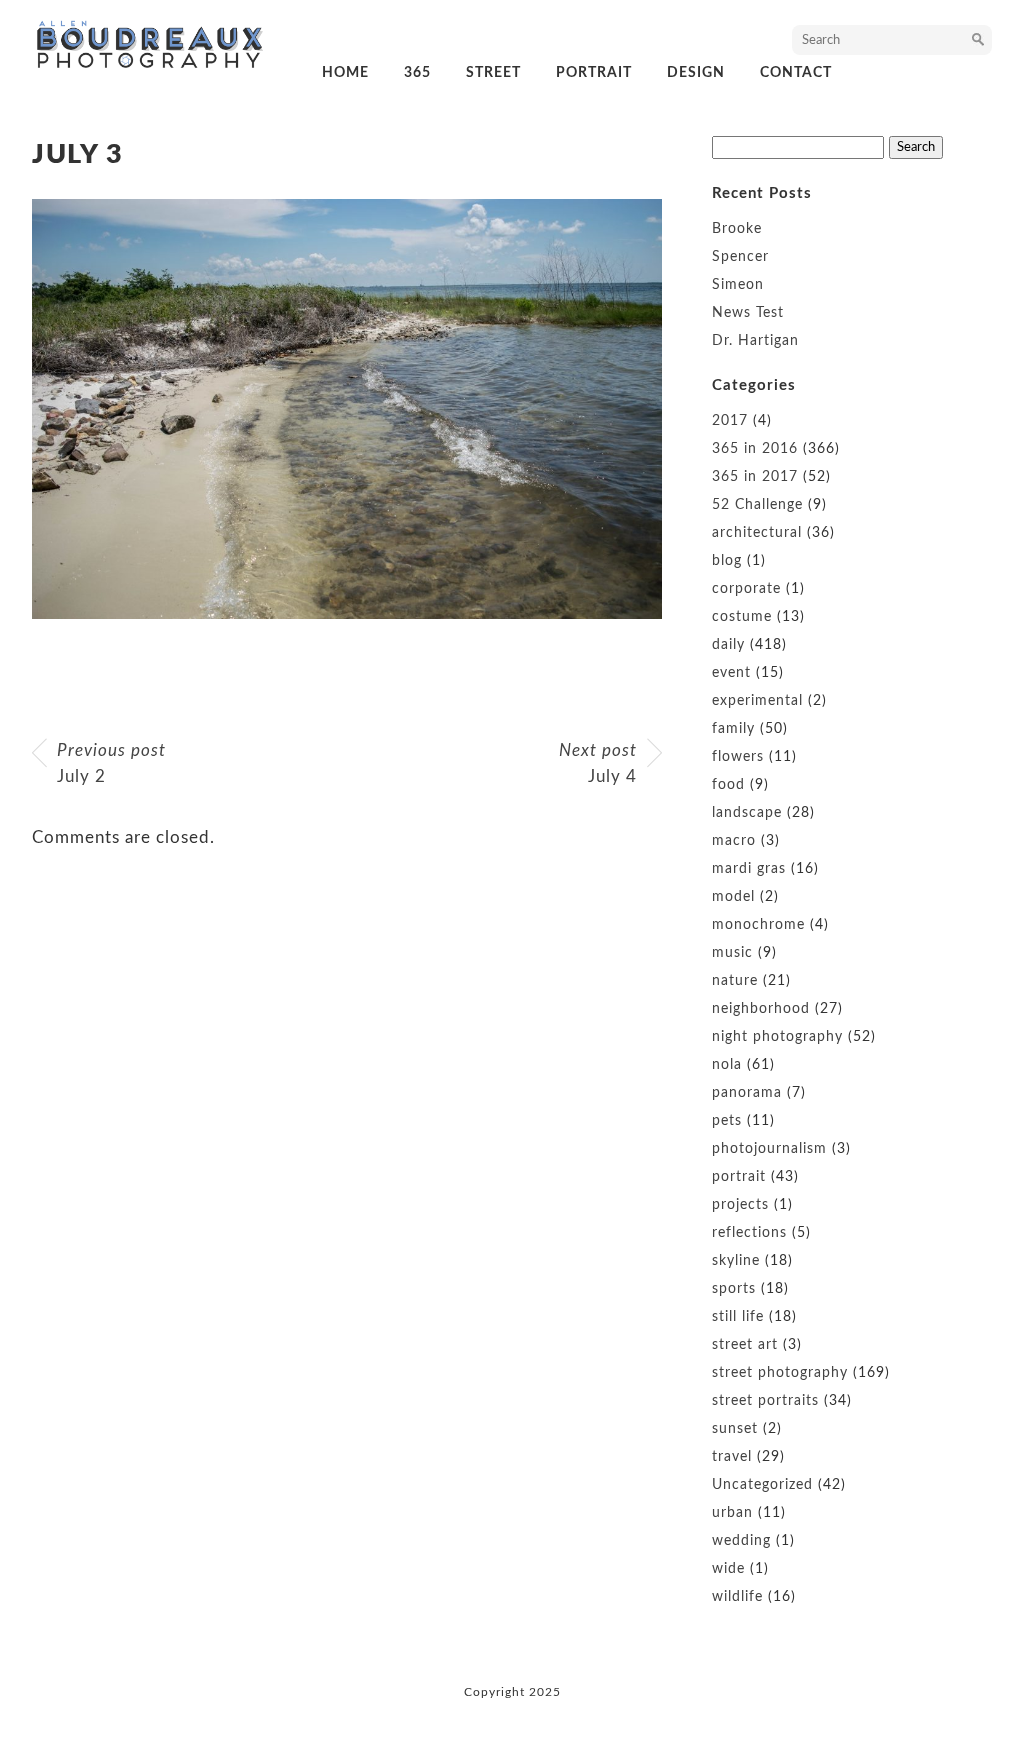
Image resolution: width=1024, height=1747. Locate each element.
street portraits (765, 1401)
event (731, 673)
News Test (748, 313)
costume (742, 617)
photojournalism (769, 1149)
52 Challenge (757, 505)
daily (728, 645)
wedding (741, 1541)
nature (735, 981)
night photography (777, 1037)
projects (740, 1205)
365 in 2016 (755, 449)
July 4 (598, 763)
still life (738, 1317)
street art (745, 1345)
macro (734, 841)
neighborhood (761, 1009)
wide (728, 1569)
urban (732, 1513)
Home (345, 73)
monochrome (758, 925)
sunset (735, 1429)
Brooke (737, 229)
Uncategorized (762, 1485)
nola (727, 1065)
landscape (747, 813)
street (493, 73)
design (696, 73)
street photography (780, 1373)
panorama (747, 1093)
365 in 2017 (755, 477)
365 (417, 73)
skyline (736, 1261)
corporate (746, 589)
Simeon (738, 285)
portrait (594, 73)
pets (727, 1121)
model (733, 897)
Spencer (740, 257)
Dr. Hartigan (755, 341)
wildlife (737, 1597)
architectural (757, 533)
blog (727, 561)
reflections (749, 1233)
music (732, 953)
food (728, 785)
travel (732, 1457)
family (733, 729)
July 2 (111, 763)
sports (734, 1289)
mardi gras (749, 869)
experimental (757, 701)
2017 (730, 421)
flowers (738, 757)
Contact (796, 73)
